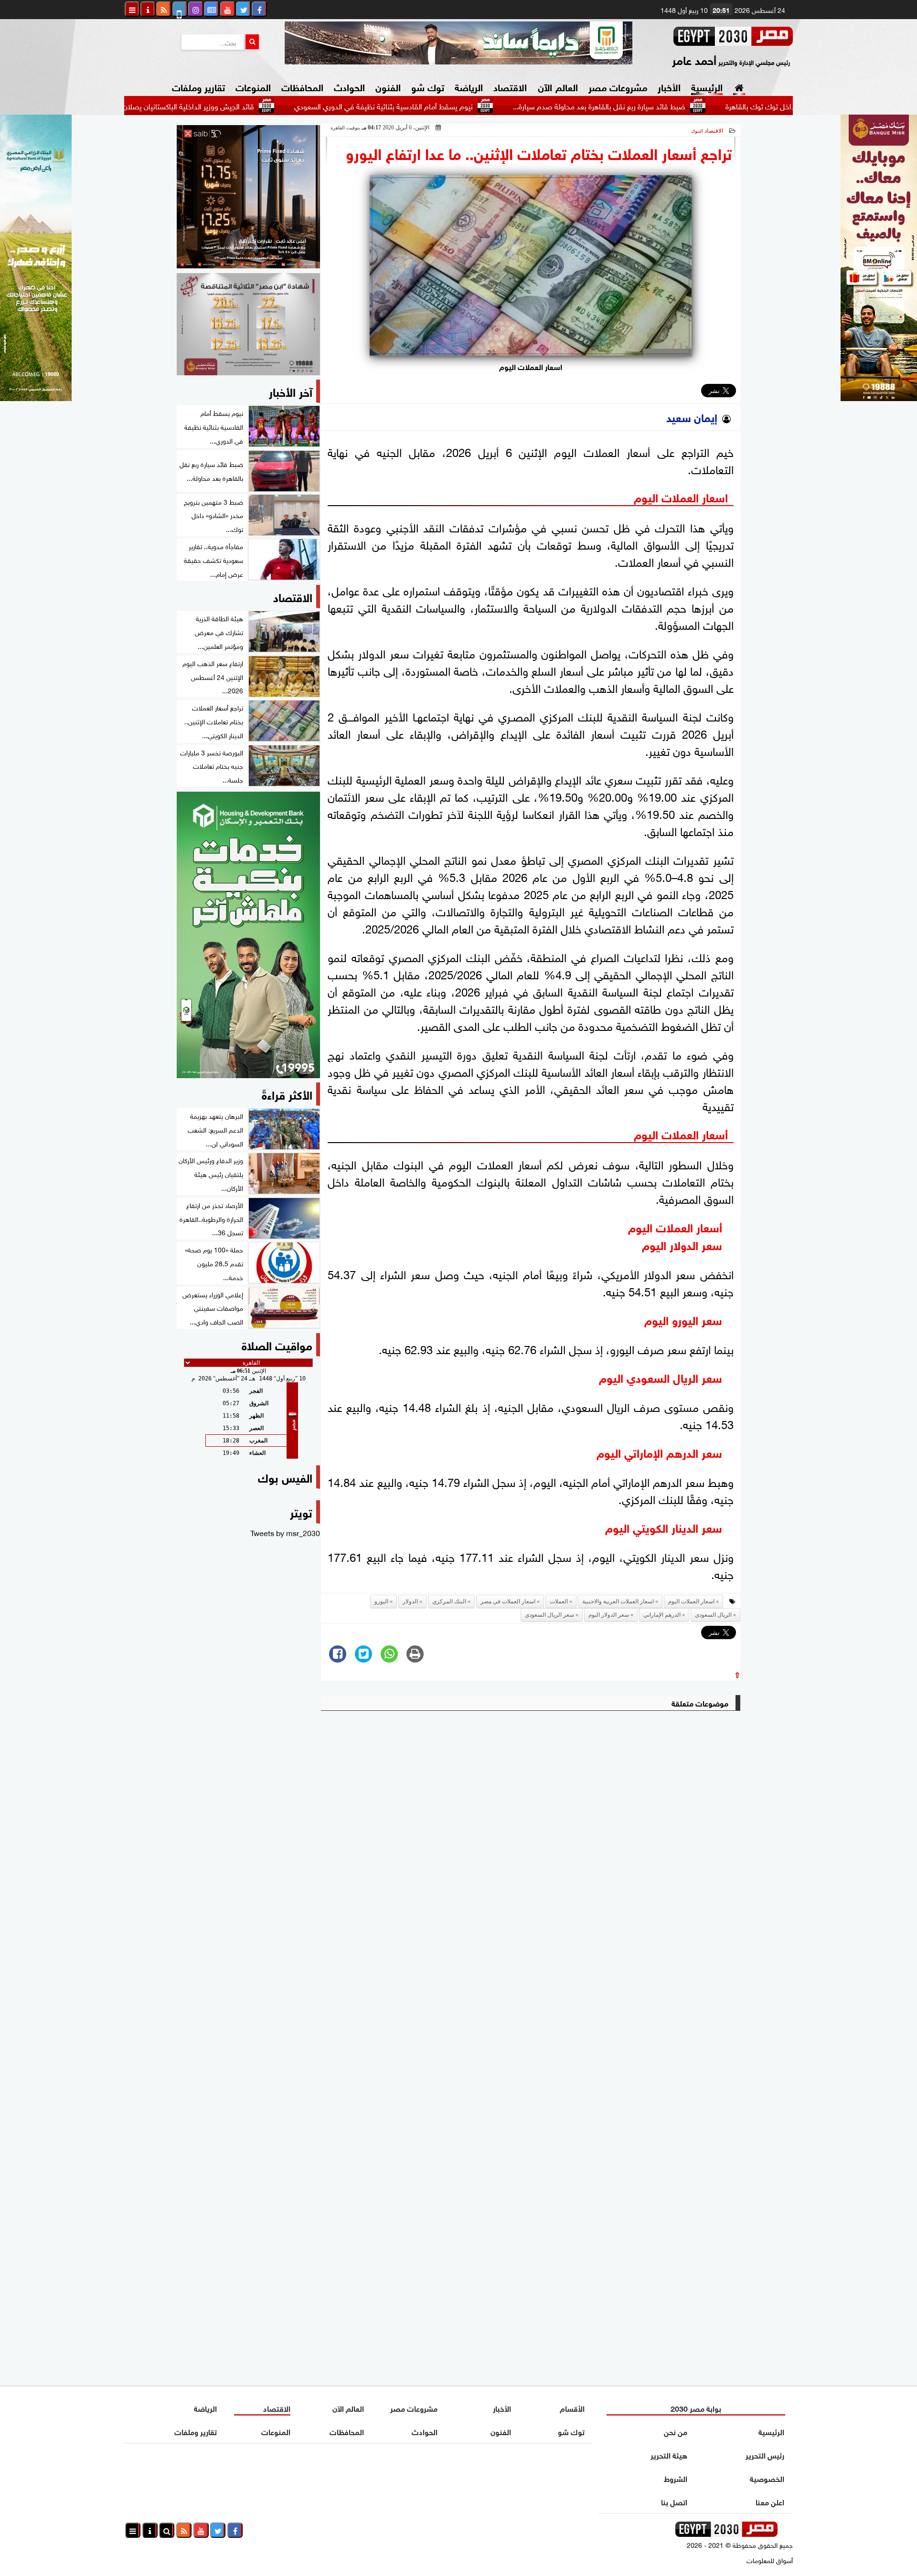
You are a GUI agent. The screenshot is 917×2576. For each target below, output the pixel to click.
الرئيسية (707, 86)
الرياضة (469, 86)
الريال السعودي (713, 1615)
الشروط (676, 2478)
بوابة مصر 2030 (696, 2408)
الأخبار (669, 86)
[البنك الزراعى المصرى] (36, 397)
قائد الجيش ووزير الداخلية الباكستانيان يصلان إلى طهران (257, 106)
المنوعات (253, 86)
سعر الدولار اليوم (609, 1615)
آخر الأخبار (291, 391)
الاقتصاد (510, 86)
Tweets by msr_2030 (285, 1532)
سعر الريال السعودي (549, 1615)
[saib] (248, 197)
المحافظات (302, 86)
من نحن (676, 2431)
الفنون (388, 86)
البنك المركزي (449, 1601)
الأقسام (572, 2408)
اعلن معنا (770, 2501)
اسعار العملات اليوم (691, 1601)
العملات (559, 1601)
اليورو (381, 1601)
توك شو (428, 86)
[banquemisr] (248, 324)
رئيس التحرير (765, 2454)
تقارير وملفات (198, 86)
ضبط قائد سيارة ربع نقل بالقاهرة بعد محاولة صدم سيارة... (684, 106)
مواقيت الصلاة (277, 1344)
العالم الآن (558, 86)
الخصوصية (767, 2478)
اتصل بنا (674, 2501)
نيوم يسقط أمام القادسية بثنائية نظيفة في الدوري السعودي (469, 106)
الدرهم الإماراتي (662, 1615)
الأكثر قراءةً (287, 1094)
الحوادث (349, 86)
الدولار (410, 1601)
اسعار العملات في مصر (508, 1601)
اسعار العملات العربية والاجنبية (618, 1601)
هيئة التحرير (669, 2454)
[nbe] (458, 43)
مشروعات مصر (618, 86)
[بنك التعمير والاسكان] (248, 935)
